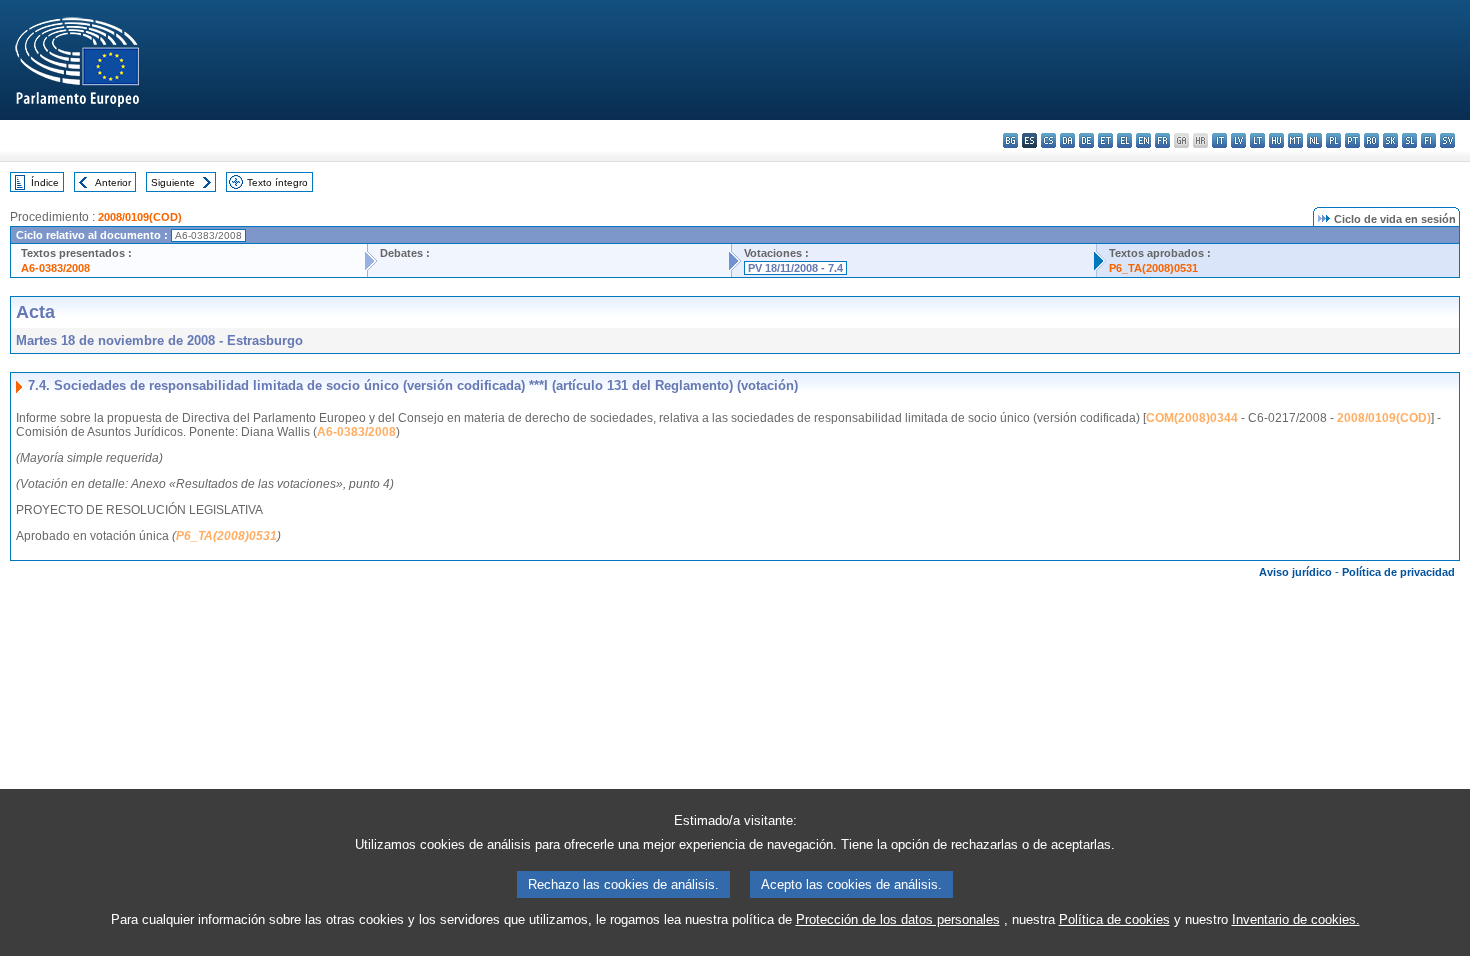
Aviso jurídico (1295, 572)
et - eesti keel (1105, 140)
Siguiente (173, 182)
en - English (1143, 140)
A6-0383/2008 (55, 268)
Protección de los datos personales (898, 919)
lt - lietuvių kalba (1257, 140)
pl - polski (1333, 140)
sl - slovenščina (1409, 140)
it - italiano (1219, 140)
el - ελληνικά (1124, 140)
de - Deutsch (1086, 140)
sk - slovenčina (1390, 140)
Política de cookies (1114, 919)
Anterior (113, 182)
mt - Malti (1295, 140)
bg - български (1010, 140)
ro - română (1371, 140)
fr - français (1162, 140)
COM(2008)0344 (1192, 418)
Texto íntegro (277, 182)
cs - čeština (1048, 140)
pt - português (1352, 140)
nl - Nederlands (1314, 140)
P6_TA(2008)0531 (1153, 268)
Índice (45, 182)
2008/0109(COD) (140, 217)
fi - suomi (1428, 140)
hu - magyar (1276, 140)
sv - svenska (1447, 140)
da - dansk (1067, 140)
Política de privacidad (1398, 572)
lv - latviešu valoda (1238, 140)
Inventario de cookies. (1296, 919)
